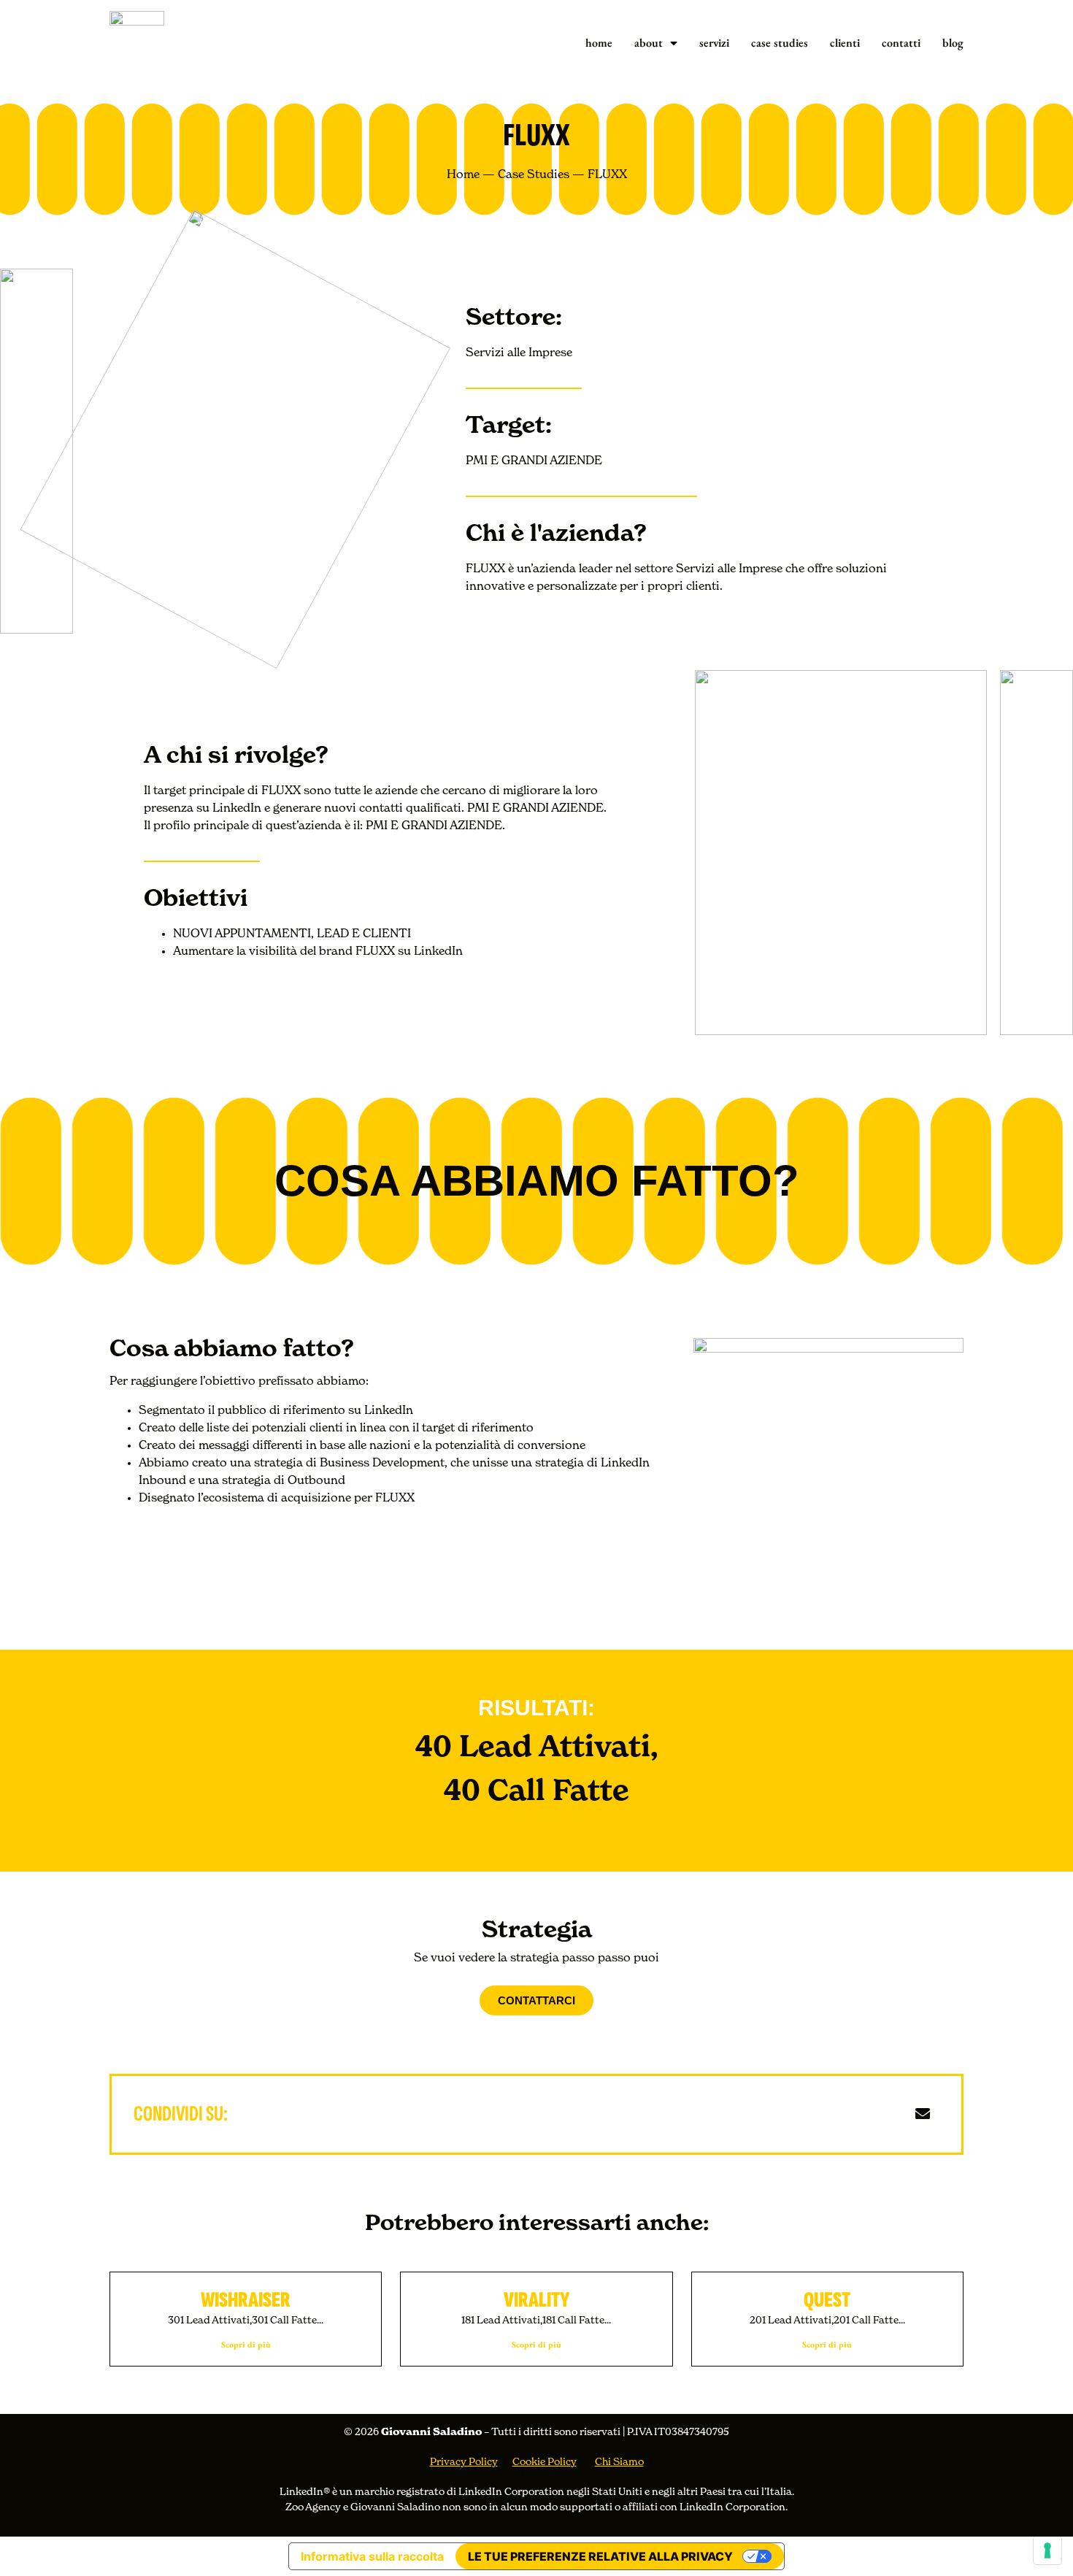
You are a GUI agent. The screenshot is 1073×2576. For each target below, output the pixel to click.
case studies (780, 43)
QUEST (827, 2300)
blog (953, 43)
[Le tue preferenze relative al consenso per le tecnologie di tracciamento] (1047, 2550)
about (649, 43)
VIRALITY (536, 2300)
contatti (901, 43)
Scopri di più (246, 2345)
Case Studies (534, 175)
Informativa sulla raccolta (372, 2556)
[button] (830, 2114)
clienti (845, 43)
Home (463, 175)
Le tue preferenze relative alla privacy (600, 2556)
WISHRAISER (246, 2300)
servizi (714, 43)
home (599, 43)
